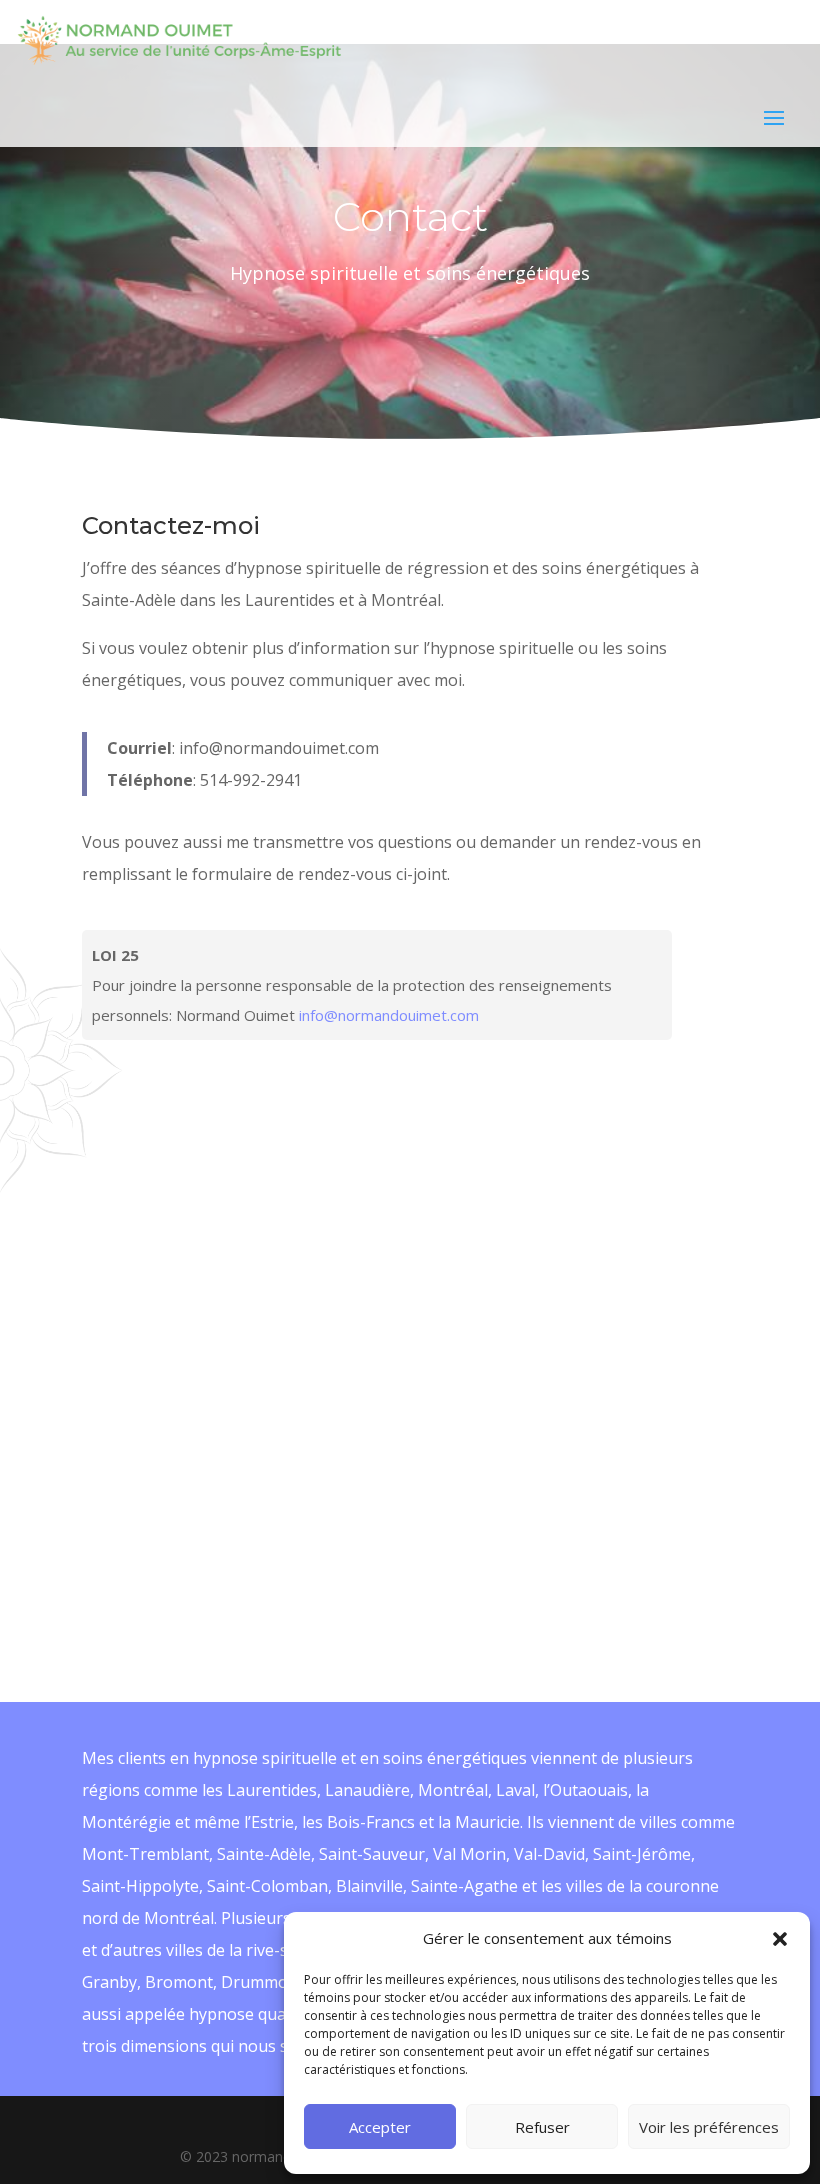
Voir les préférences (709, 2127)
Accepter (380, 2127)
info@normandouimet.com (389, 1015)
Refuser (542, 2127)
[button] (780, 1939)
